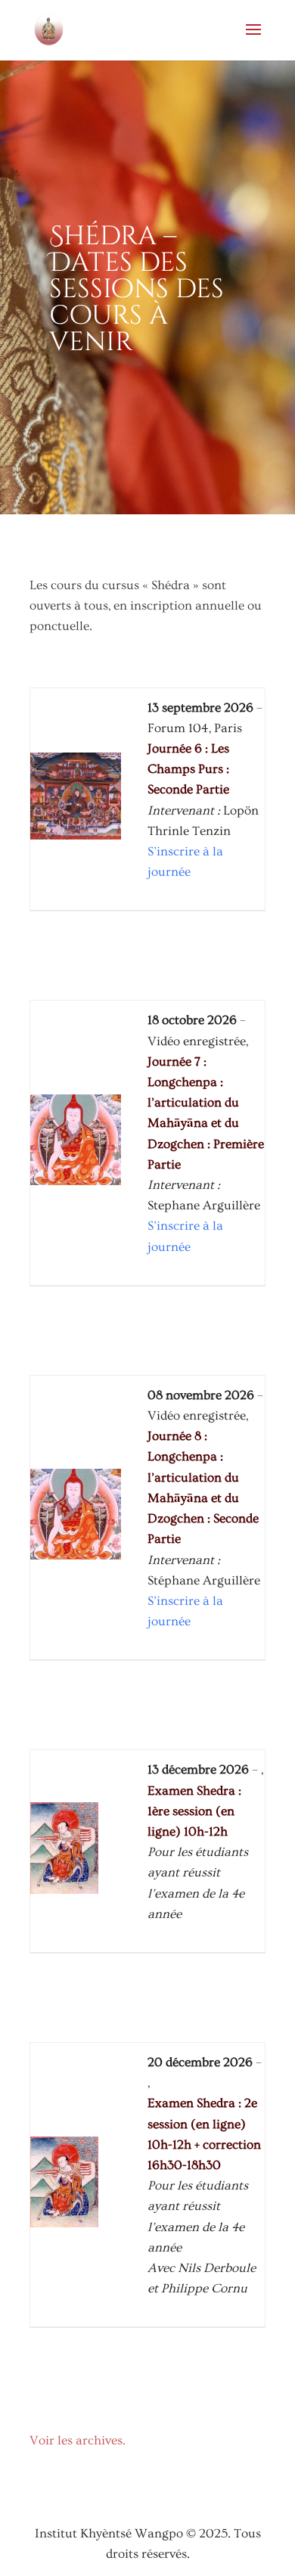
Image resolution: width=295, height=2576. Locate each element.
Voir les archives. (78, 2440)
